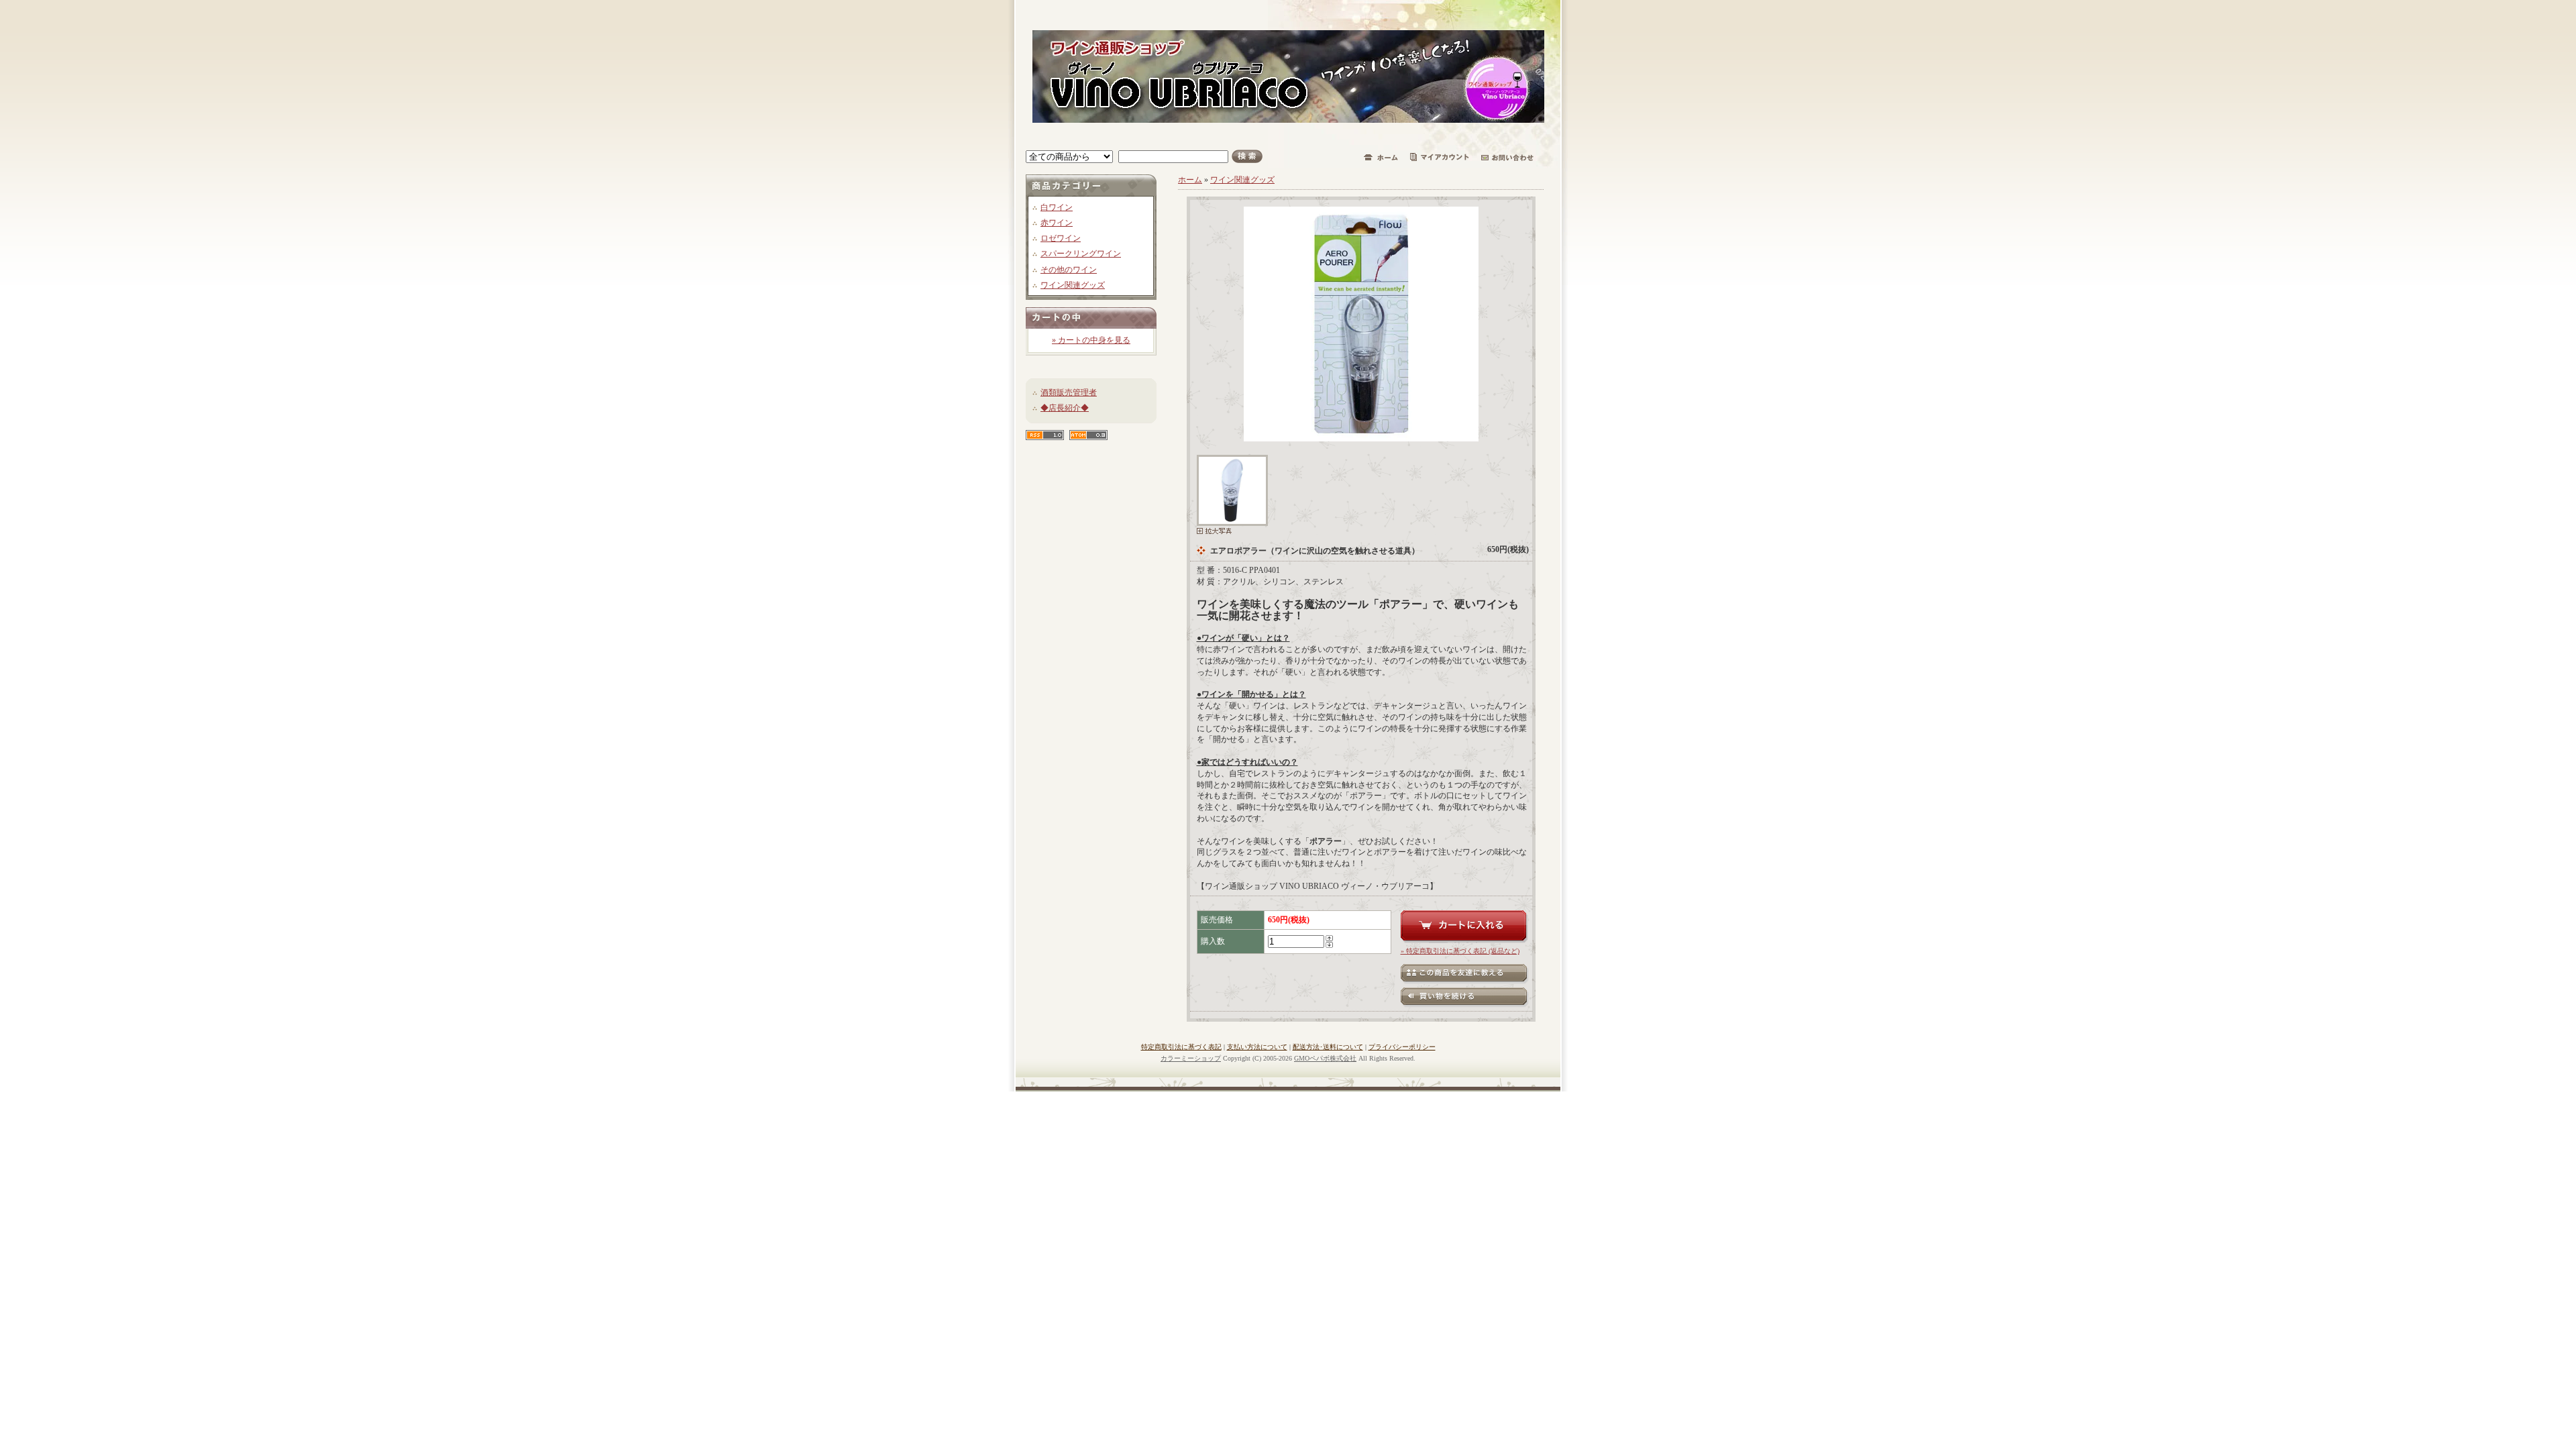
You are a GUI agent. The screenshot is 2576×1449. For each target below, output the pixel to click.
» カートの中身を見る (1091, 340)
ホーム (1190, 180)
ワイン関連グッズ (1073, 285)
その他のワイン (1069, 270)
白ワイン (1057, 207)
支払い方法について (1257, 1047)
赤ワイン (1057, 223)
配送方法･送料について (1328, 1047)
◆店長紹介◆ (1065, 408)
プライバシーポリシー (1402, 1047)
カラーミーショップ (1191, 1058)
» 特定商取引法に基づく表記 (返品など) (1460, 951)
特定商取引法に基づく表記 (1181, 1047)
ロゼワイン (1061, 238)
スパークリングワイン (1081, 254)
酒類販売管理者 (1069, 392)
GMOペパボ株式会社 (1325, 1058)
